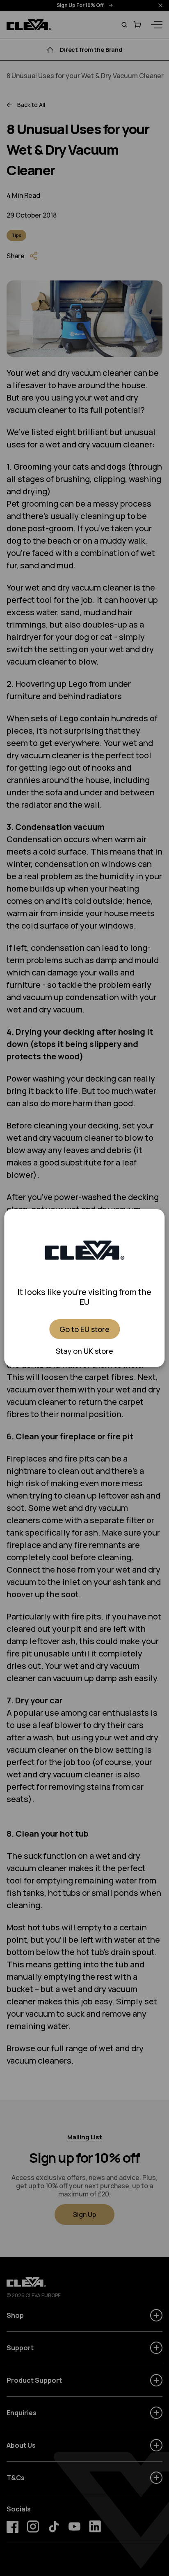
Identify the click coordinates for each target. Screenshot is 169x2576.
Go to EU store (84, 1329)
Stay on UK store (84, 1351)
